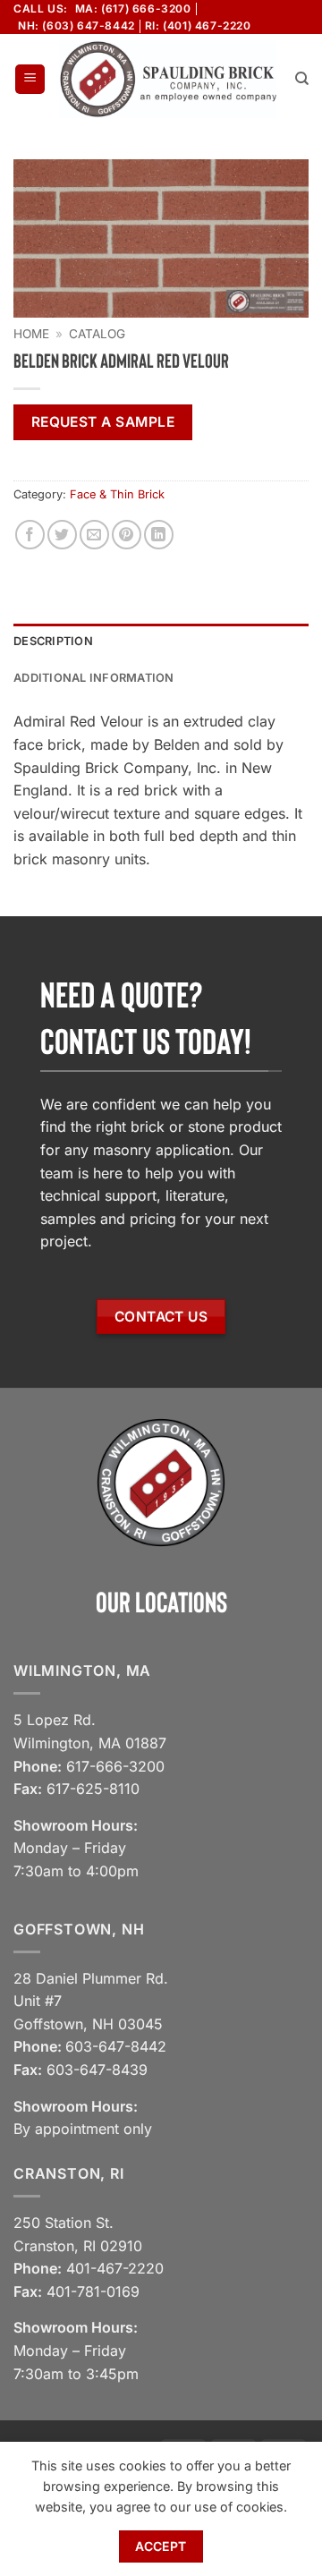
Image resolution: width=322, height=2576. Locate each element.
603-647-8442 (116, 2046)
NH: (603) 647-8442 (76, 26)
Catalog (97, 334)
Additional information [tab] (94, 678)
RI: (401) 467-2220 (198, 26)
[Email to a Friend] (94, 535)
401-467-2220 (115, 2268)
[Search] (302, 79)
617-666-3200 (115, 1766)
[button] (30, 79)
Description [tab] (53, 641)
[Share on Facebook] (30, 535)
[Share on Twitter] (62, 535)
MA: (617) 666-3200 (133, 9)
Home (31, 334)
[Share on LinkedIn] (159, 535)
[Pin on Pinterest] (127, 535)
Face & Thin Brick (117, 494)
